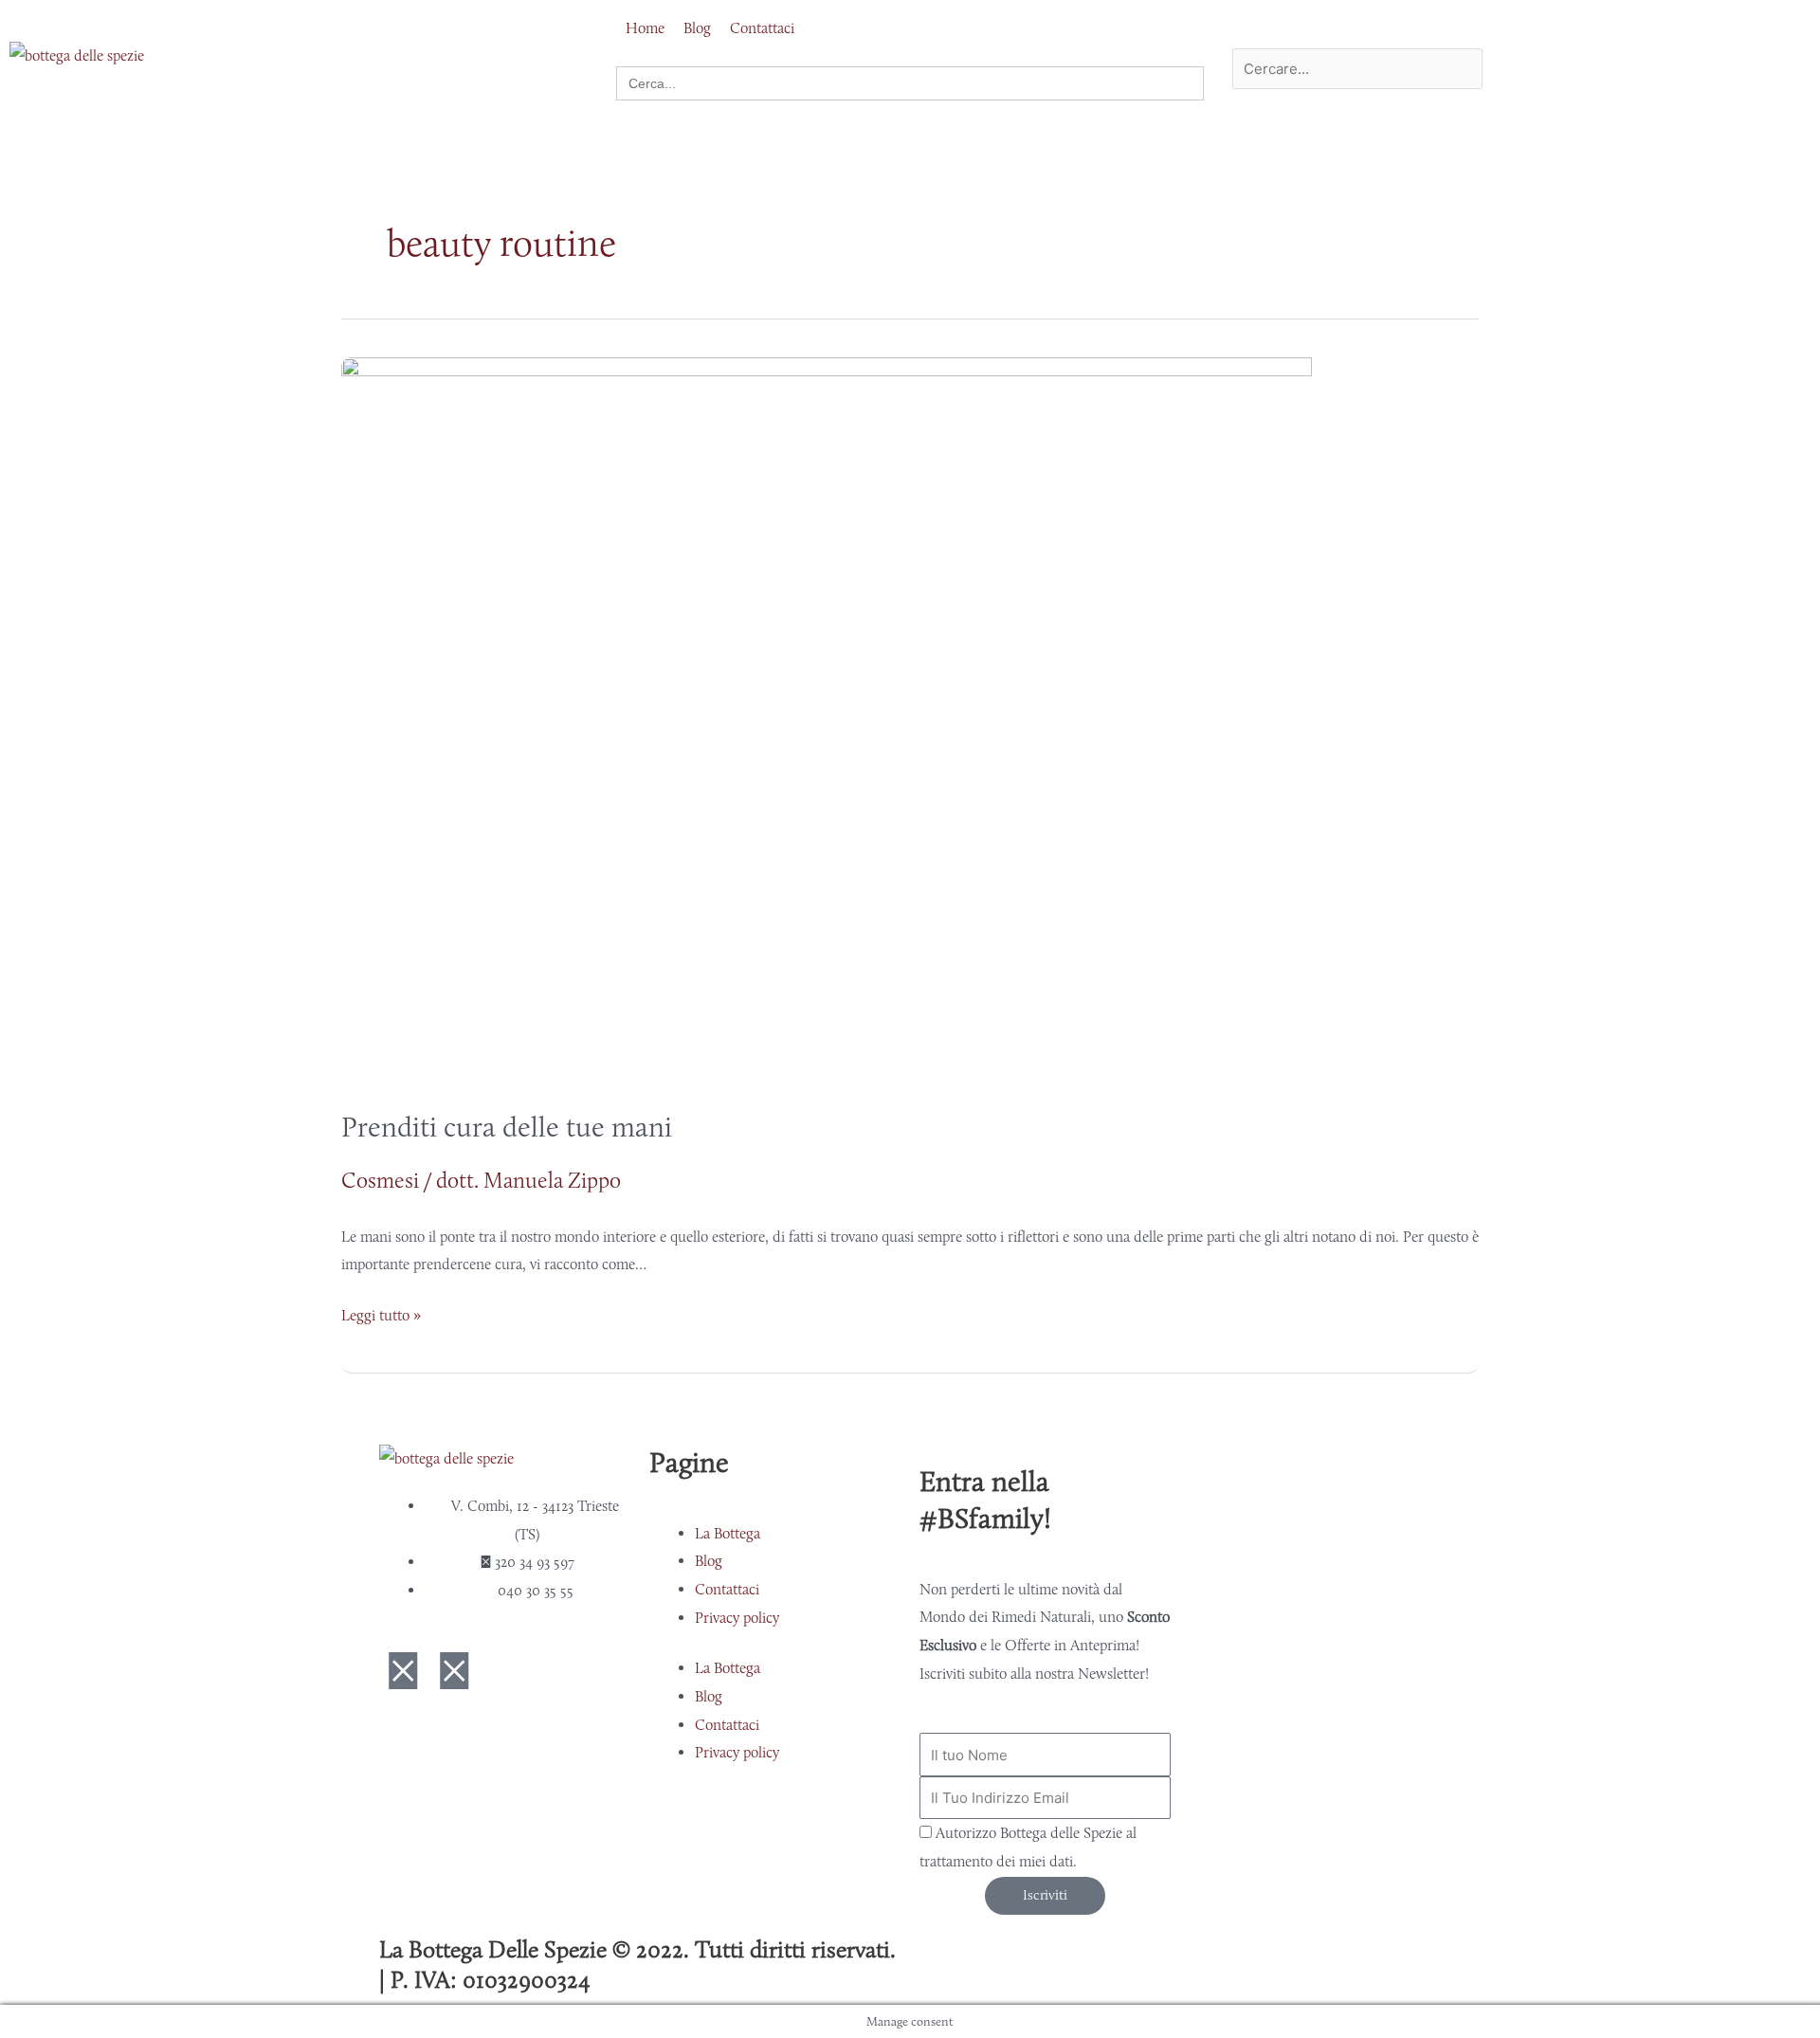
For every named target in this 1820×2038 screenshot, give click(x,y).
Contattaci (727, 1589)
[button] (1321, 34)
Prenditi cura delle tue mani (507, 1127)
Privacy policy (737, 1618)
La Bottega (728, 1533)
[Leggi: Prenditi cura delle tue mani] (827, 719)
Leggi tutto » (381, 1313)
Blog (709, 1561)
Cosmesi (380, 1180)
